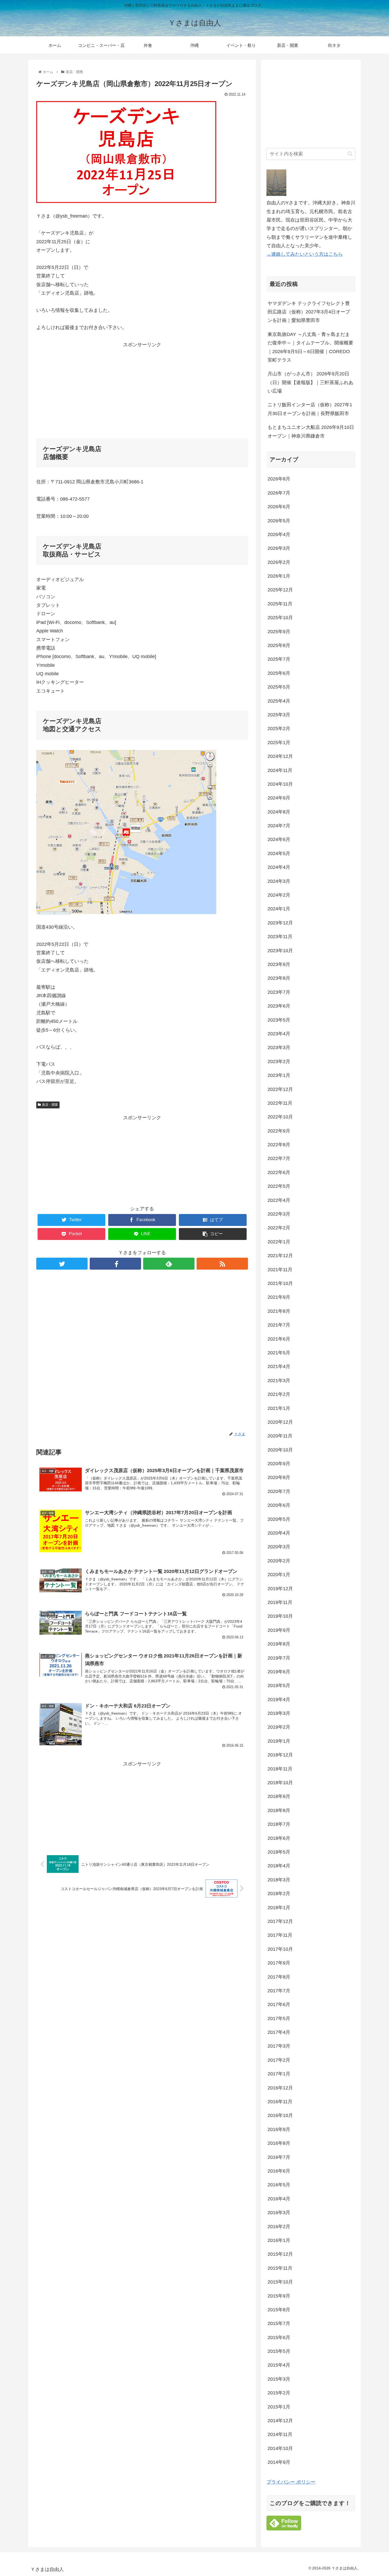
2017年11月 (280, 1935)
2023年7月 (279, 992)
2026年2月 (279, 562)
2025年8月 (279, 645)
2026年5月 (279, 521)
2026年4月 (279, 534)
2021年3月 (279, 1381)
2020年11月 (280, 1436)
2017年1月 (279, 2074)
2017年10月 (280, 1949)
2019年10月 (280, 1616)
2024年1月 (279, 909)
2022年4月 (279, 1200)
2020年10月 (280, 1450)
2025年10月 (280, 618)
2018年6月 (279, 1838)
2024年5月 (279, 853)
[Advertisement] (142, 386)
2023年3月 (279, 1048)
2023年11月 (280, 937)
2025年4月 (279, 701)
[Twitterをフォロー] (62, 1264)
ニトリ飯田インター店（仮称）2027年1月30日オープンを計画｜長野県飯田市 (310, 409)
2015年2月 (279, 2393)
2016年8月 (279, 2143)
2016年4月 (279, 2199)
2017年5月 (279, 2018)
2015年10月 (280, 2282)
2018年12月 (280, 1755)
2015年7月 (279, 2323)
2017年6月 (279, 2004)
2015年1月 (279, 2407)
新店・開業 (50, 1105)
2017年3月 (279, 2046)
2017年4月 (279, 2032)
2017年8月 (279, 1977)
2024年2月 (279, 895)
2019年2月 (279, 1727)
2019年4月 (279, 1700)
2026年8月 (279, 479)
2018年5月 (279, 1852)
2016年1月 (279, 2240)
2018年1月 (279, 1908)
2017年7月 (279, 1991)
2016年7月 (279, 2157)
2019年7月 (279, 1658)
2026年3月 (279, 548)
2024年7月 (279, 826)
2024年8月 (279, 812)
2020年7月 (279, 1491)
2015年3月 (279, 2379)
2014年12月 (280, 2421)
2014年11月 (280, 2434)
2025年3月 (279, 715)
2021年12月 (280, 1256)
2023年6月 (279, 1006)
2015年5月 (279, 2351)
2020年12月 (280, 1422)
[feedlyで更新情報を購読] (169, 1264)
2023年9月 (279, 964)
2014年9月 (279, 2462)
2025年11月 (280, 604)
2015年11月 (280, 2268)
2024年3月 (279, 881)
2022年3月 (279, 1214)
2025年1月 (279, 743)
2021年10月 (280, 1283)
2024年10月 (280, 784)
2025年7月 (279, 659)
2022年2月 (279, 1228)
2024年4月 (279, 867)
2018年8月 (279, 1810)
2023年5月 (279, 1020)
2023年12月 (280, 923)
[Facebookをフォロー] (115, 1264)
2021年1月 (279, 1408)
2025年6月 (279, 673)
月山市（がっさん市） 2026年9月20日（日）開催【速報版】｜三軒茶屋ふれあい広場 (310, 382)
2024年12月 (280, 756)
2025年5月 (279, 687)
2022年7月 (279, 1158)
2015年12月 (280, 2254)
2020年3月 (279, 1547)
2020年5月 (279, 1519)
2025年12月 (280, 590)
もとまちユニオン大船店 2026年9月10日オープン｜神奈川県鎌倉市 (311, 431)
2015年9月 (279, 2296)
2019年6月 (279, 1672)
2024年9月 (279, 798)
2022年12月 (280, 1089)
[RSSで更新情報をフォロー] (222, 1264)
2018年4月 (279, 1866)
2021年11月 (280, 1270)
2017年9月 (279, 1963)
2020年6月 (279, 1505)
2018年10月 (280, 1783)
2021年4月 (279, 1366)
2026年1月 (279, 576)
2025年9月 (279, 632)
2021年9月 (279, 1297)
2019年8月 (279, 1644)
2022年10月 (280, 1117)
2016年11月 (280, 2102)
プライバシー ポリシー (291, 2482)
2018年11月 (280, 1769)
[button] (350, 154)
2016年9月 (279, 2129)
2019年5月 (279, 1685)
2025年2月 (279, 729)
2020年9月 (279, 1464)
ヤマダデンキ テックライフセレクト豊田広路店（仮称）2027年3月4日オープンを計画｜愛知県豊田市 (309, 312)
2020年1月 (279, 1575)
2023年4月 (279, 1034)
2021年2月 (279, 1394)
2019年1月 (279, 1741)
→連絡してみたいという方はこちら (305, 254)
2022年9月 (279, 1131)
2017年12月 (280, 1921)
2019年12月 (280, 1589)
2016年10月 (280, 2115)
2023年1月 (279, 1075)
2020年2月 (279, 1561)
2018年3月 (279, 1880)
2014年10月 (280, 2448)
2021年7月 (279, 1325)
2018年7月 (279, 1824)
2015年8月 (279, 2310)
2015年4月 (279, 2365)
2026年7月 (279, 493)
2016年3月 (279, 2213)
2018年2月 (279, 1894)
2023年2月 (279, 1062)
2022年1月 (279, 1242)
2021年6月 (279, 1339)
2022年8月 (279, 1145)
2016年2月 (279, 2227)
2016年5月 (279, 2185)
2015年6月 (279, 2337)
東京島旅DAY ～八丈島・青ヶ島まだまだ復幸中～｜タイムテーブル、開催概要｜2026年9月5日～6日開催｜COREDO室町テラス (310, 347)
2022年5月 (279, 1186)
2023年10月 (280, 951)
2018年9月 (279, 1796)
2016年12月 (280, 2088)
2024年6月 (279, 839)
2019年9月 (279, 1630)
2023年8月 (279, 978)
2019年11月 (280, 1602)
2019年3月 (279, 1713)
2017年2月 (279, 2060)
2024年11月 (280, 770)
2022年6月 (279, 1172)
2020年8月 (279, 1477)
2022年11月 (280, 1103)
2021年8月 (279, 1311)
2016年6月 (279, 2171)
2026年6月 (279, 507)
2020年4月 (279, 1533)
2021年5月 (279, 1353)
